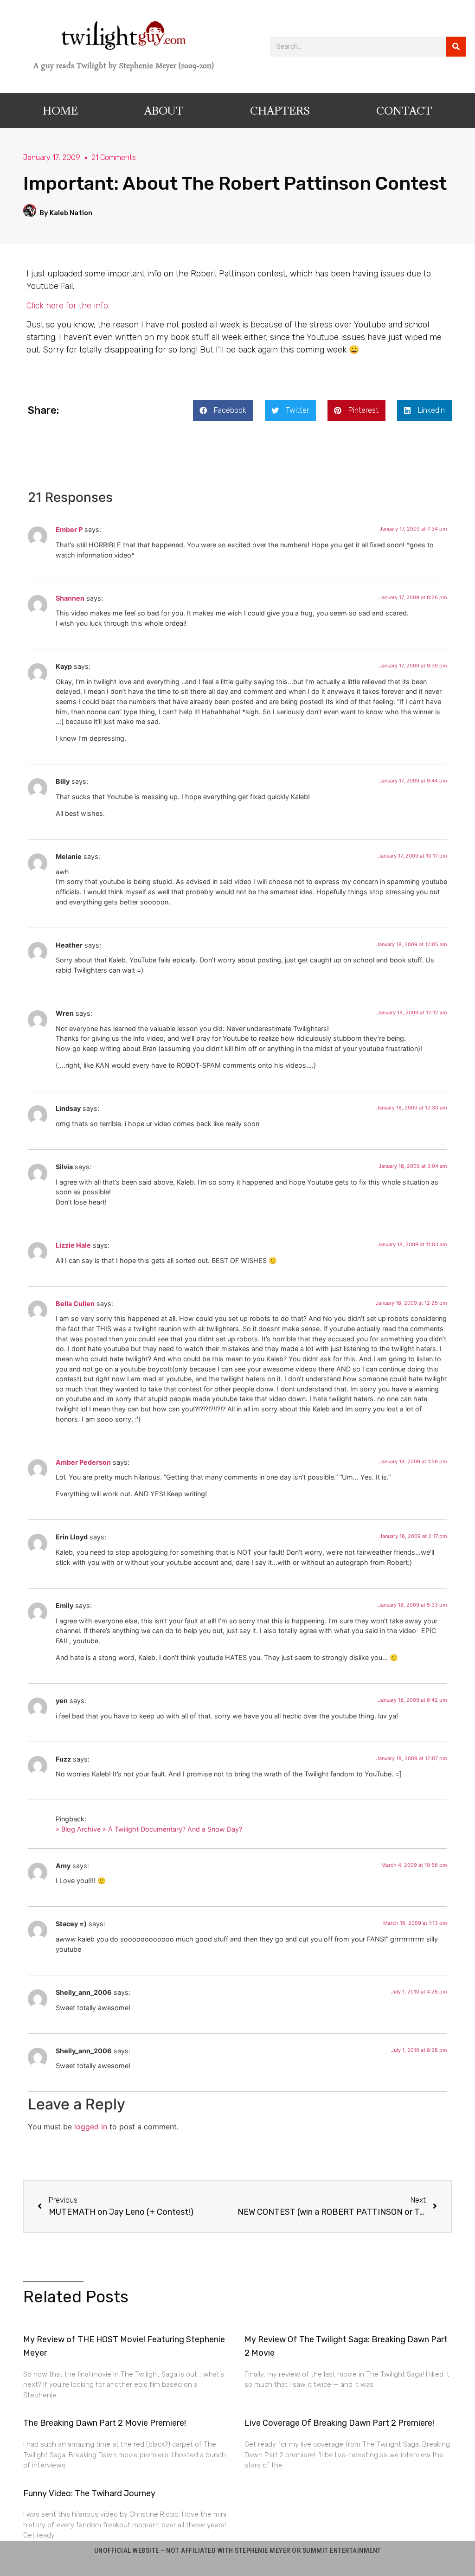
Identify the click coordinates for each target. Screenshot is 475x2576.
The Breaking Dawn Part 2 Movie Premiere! (105, 2423)
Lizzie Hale (73, 1245)
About (164, 110)
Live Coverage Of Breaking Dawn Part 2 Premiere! (339, 2423)
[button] (223, 411)
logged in (91, 2127)
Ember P (69, 529)
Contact (404, 110)
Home (60, 110)
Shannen (70, 598)
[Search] (456, 47)
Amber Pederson (83, 1462)
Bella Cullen (75, 1304)
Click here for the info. (68, 306)
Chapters (280, 110)
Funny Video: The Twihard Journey (89, 2493)
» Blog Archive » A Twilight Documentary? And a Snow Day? (149, 1829)
